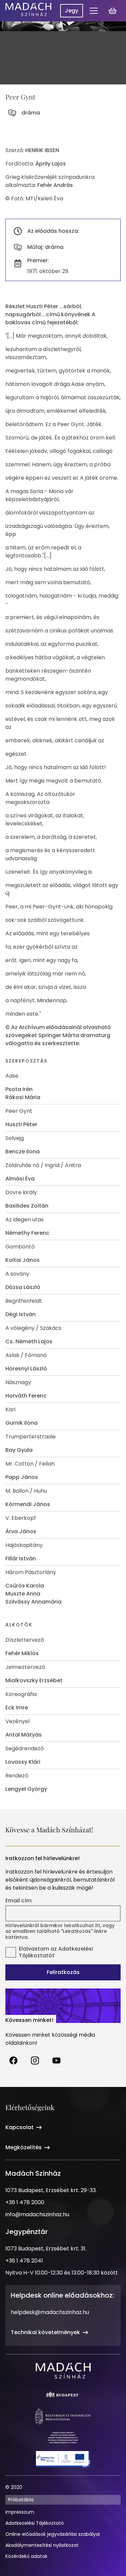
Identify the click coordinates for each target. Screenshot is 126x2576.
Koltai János (23, 1260)
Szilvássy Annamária (33, 1602)
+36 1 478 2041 (24, 2261)
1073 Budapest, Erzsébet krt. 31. (46, 2249)
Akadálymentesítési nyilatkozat (42, 2545)
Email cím (18, 1901)
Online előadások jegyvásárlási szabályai (53, 2534)
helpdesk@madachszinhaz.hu (50, 2312)
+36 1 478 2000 (25, 2202)
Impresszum (20, 2512)
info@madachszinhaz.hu (37, 2214)
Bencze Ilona (23, 1151)
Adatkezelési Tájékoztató (35, 2523)
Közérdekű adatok (26, 2556)
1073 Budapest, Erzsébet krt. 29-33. (51, 2190)
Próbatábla (21, 2500)
